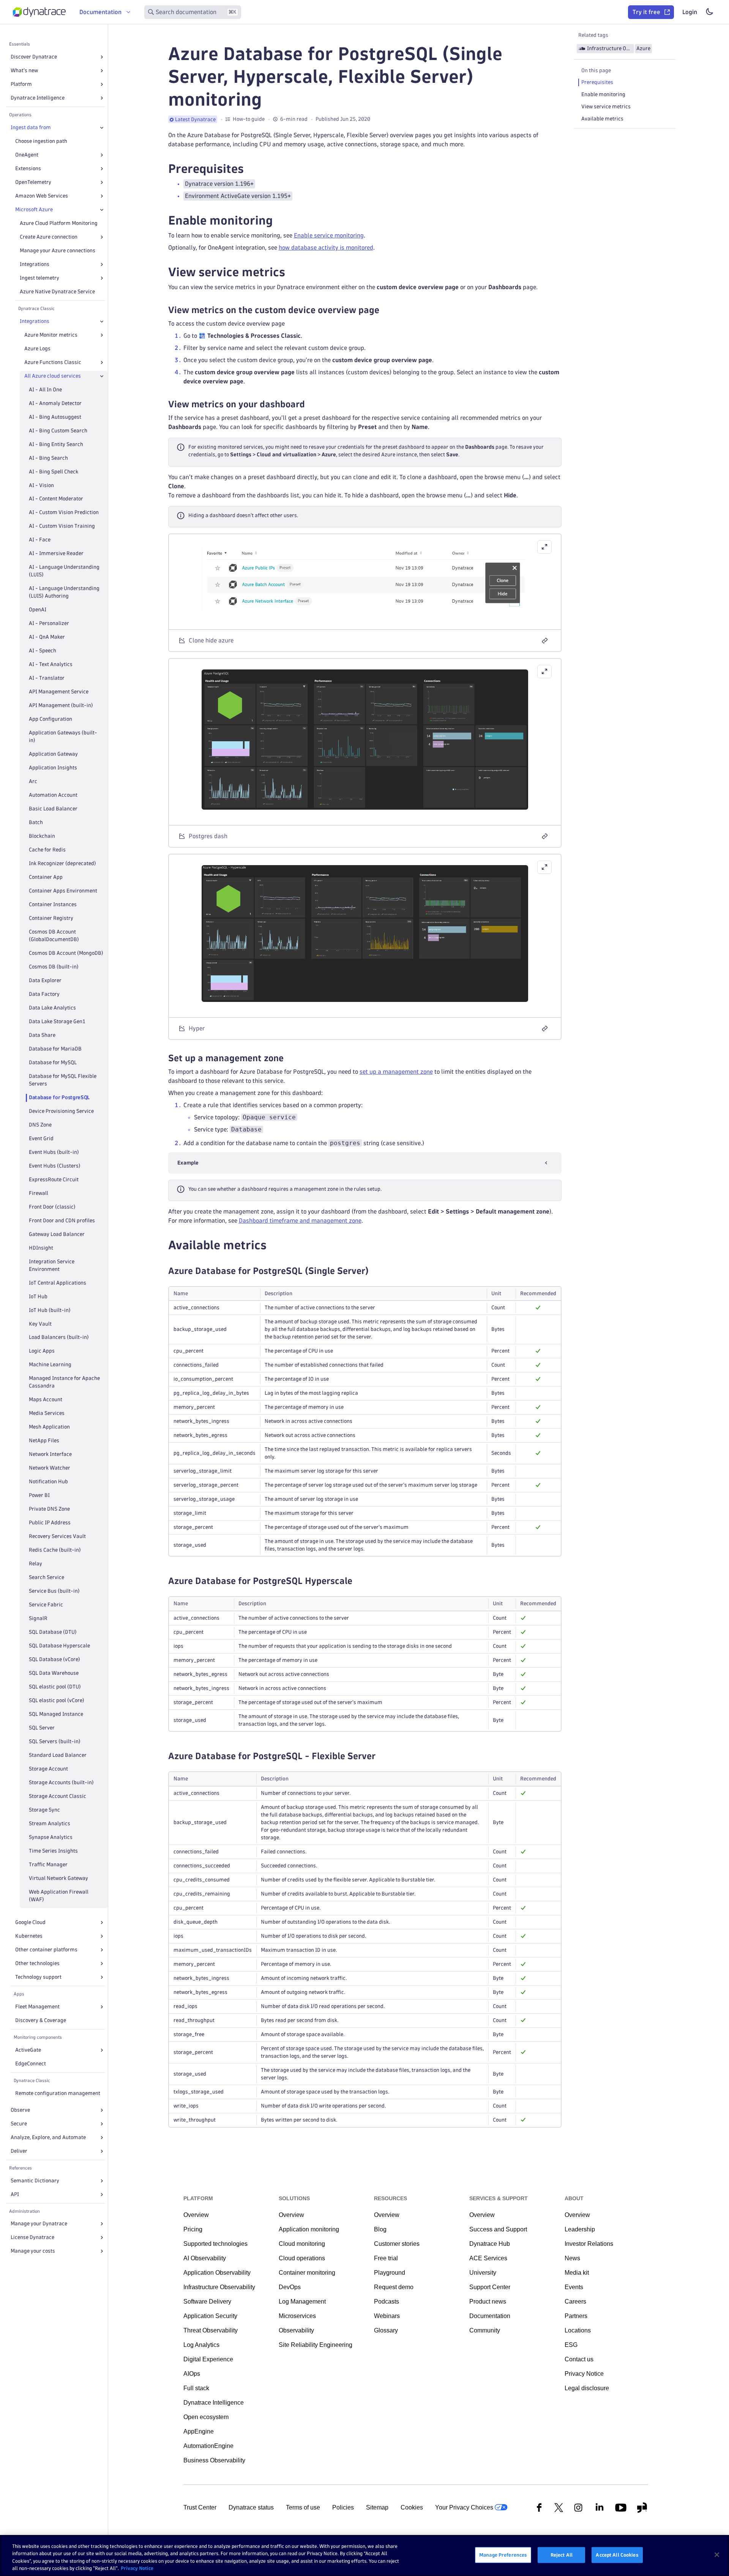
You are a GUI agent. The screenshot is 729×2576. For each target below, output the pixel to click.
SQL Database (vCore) (54, 1659)
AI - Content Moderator (56, 499)
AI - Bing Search (48, 458)
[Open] (102, 57)
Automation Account (53, 795)
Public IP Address (50, 1523)
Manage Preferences (503, 2555)
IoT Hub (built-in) (50, 1310)
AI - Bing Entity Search (56, 444)
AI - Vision (41, 485)
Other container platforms (46, 1950)
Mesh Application (49, 1427)
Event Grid (41, 1138)
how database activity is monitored (326, 248)
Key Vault (40, 1324)
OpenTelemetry (33, 182)
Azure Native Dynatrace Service (57, 292)
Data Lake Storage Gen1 (57, 1021)
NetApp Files (44, 1441)
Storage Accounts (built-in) (61, 1782)
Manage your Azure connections (58, 251)
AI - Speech (43, 651)
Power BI (39, 1495)
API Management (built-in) (61, 705)
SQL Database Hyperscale (59, 1646)
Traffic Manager (48, 1865)
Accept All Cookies (617, 2555)
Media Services (47, 1413)
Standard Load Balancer (58, 1755)
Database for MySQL (53, 1063)
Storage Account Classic (58, 1796)
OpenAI (38, 610)
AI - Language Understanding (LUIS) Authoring (64, 592)
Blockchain (42, 836)
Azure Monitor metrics (51, 335)
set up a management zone (396, 1072)
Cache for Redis (47, 850)
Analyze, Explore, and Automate (48, 2137)
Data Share (42, 1035)
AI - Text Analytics (51, 664)
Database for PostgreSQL (59, 1097)
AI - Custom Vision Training (62, 526)
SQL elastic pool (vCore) (57, 1700)
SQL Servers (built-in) (55, 1741)
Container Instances (53, 904)
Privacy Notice (137, 2568)
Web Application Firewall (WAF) (59, 1896)
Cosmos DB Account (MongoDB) (66, 953)
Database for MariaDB (55, 1049)
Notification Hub (48, 1482)
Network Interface (50, 1454)
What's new (24, 70)
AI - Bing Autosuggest (55, 417)
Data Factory (44, 994)
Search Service (47, 1577)
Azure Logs (37, 349)
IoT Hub (38, 1297)
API (15, 2194)
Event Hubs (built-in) (54, 1152)
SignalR (38, 1618)
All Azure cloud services (53, 376)
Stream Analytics (50, 1824)
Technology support (38, 1977)
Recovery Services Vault (57, 1536)
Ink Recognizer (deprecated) (62, 863)
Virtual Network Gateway (58, 1878)
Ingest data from (31, 127)
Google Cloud (30, 1922)
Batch (36, 822)
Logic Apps (42, 1351)
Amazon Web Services (42, 196)
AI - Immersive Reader (56, 553)
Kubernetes (29, 1936)
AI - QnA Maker (47, 637)
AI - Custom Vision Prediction (64, 512)
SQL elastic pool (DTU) (55, 1687)
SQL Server (42, 1728)
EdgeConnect (31, 2064)
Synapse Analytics (51, 1837)
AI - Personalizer (49, 623)
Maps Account (46, 1400)
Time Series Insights (53, 1851)
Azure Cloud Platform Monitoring (59, 223)
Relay (36, 1564)
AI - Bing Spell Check (54, 472)
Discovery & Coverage (41, 2020)
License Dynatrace (32, 2237)
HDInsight (41, 1248)
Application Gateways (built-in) (63, 737)
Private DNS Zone (49, 1509)
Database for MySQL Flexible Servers (63, 1080)
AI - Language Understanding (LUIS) (64, 571)
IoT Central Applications (58, 1283)
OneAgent (27, 155)
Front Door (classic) (52, 1207)
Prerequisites (597, 82)
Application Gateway (53, 754)
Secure (19, 2124)
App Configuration (50, 719)
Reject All (562, 2555)
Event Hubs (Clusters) (55, 1166)
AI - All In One (45, 390)
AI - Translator (47, 678)
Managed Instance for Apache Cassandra (64, 1382)
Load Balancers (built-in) (59, 1337)
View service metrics (606, 107)
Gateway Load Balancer (57, 1234)
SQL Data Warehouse (54, 1673)
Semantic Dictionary (35, 2181)
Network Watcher (50, 1468)
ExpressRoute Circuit (54, 1180)
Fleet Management (37, 2007)
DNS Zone (40, 1125)
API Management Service (59, 692)
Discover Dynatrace (34, 57)
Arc (33, 781)
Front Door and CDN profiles (62, 1221)
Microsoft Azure (34, 210)
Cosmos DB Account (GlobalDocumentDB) (54, 936)
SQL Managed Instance (56, 1714)
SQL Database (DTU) (53, 1632)
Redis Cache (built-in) (55, 1550)
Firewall (39, 1193)
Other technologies (37, 1963)
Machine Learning (50, 1365)
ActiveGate (28, 2050)
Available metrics (602, 119)
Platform (21, 84)
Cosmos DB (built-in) (54, 967)
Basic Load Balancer (53, 809)
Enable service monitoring (329, 235)
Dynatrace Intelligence (38, 98)
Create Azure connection (49, 237)
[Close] (102, 128)
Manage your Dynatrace (39, 2224)
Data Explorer (45, 980)
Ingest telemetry (39, 278)
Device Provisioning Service (61, 1111)
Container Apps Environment (63, 891)
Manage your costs (33, 2251)
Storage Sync (44, 1810)
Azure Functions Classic (53, 362)
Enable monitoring (603, 94)
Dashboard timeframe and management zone (300, 1221)
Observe (20, 2110)
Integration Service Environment (52, 1265)
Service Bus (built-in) (54, 1591)
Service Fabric (46, 1605)
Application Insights (53, 768)
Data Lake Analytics (52, 1008)
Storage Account (48, 1769)
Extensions (28, 169)
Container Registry (51, 918)
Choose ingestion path (41, 141)
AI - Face (40, 540)
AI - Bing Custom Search (58, 431)
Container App (46, 877)
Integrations (35, 264)
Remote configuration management (58, 2093)
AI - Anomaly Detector (55, 403)
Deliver (19, 2151)
